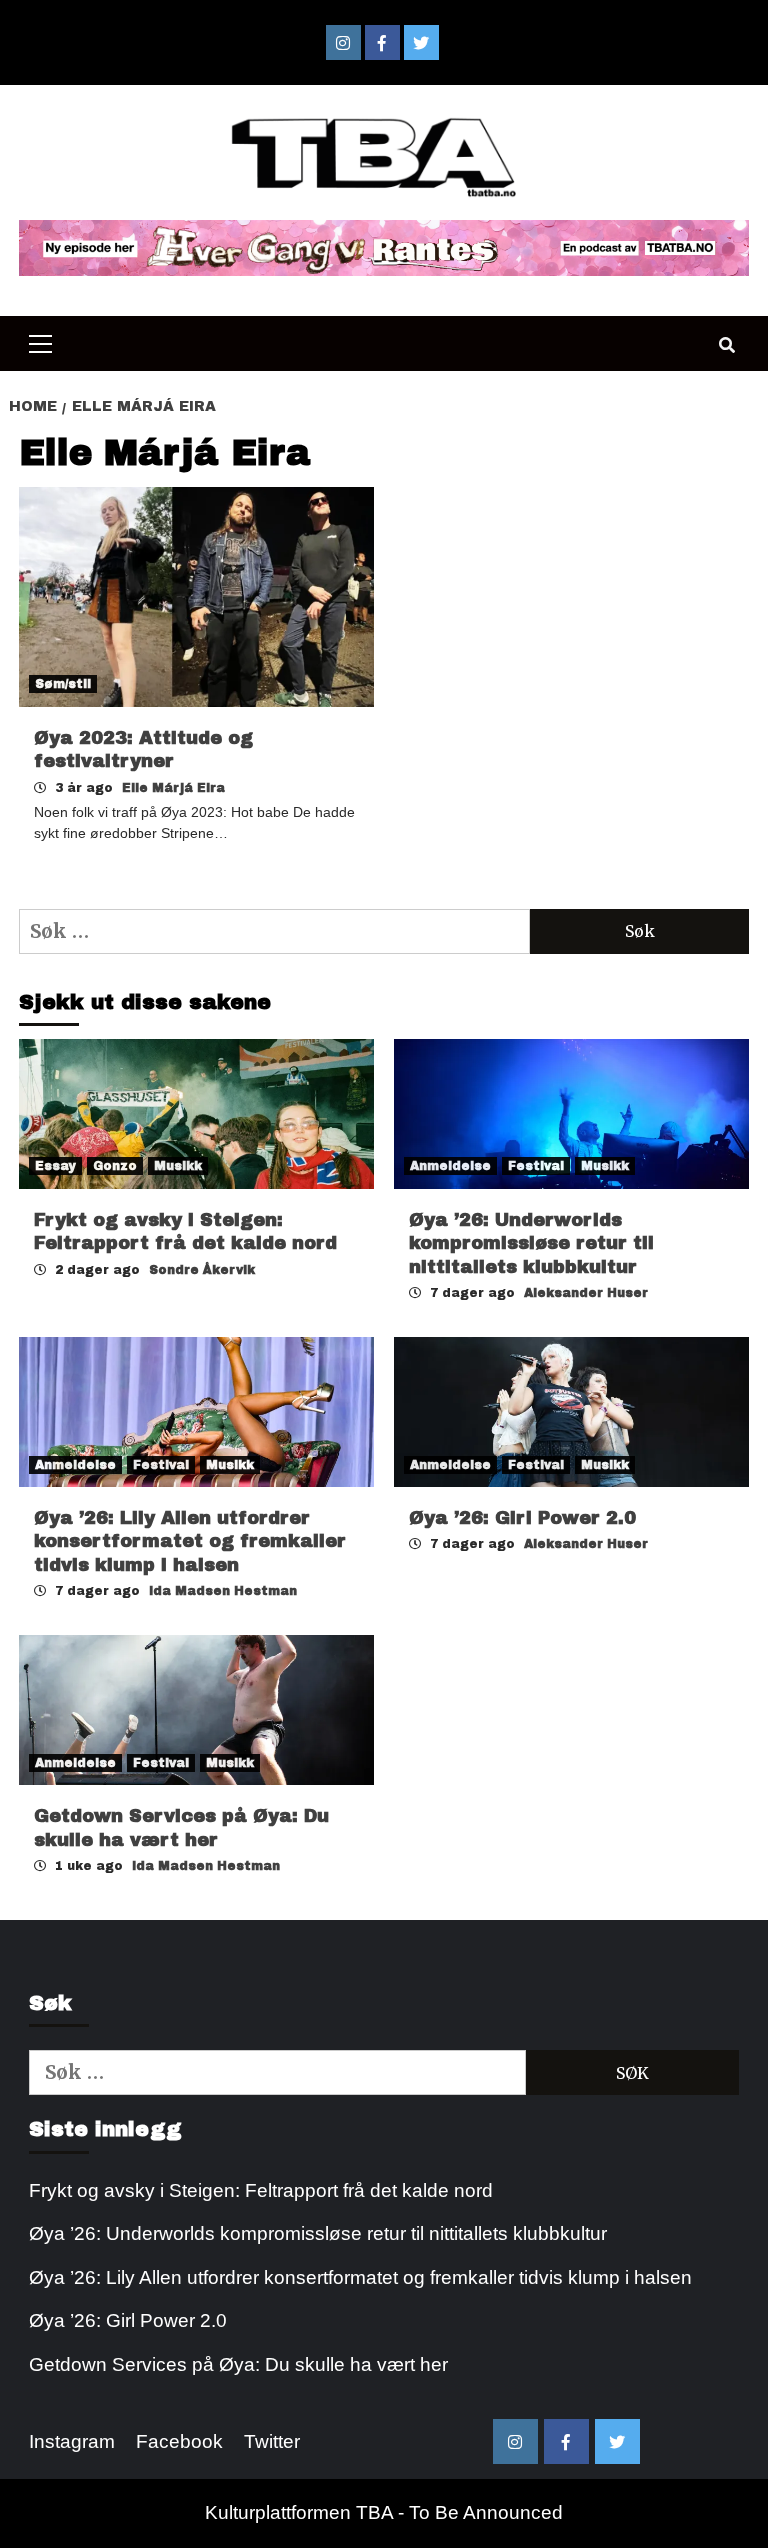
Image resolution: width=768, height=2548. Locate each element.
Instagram (72, 2441)
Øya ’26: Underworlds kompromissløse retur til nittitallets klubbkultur (531, 1243)
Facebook (179, 2441)
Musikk (178, 1166)
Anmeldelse (450, 1166)
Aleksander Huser (586, 1293)
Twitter (272, 2441)
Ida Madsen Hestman (223, 1591)
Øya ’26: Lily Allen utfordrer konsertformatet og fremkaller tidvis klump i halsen (190, 1541)
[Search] (726, 346)
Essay (55, 1166)
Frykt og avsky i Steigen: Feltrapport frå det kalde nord (261, 2190)
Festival (536, 1166)
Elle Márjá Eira (173, 788)
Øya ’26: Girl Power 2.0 (522, 1518)
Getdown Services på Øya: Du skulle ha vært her (238, 2364)
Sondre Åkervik (202, 1270)
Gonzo (115, 1166)
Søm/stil (63, 684)
